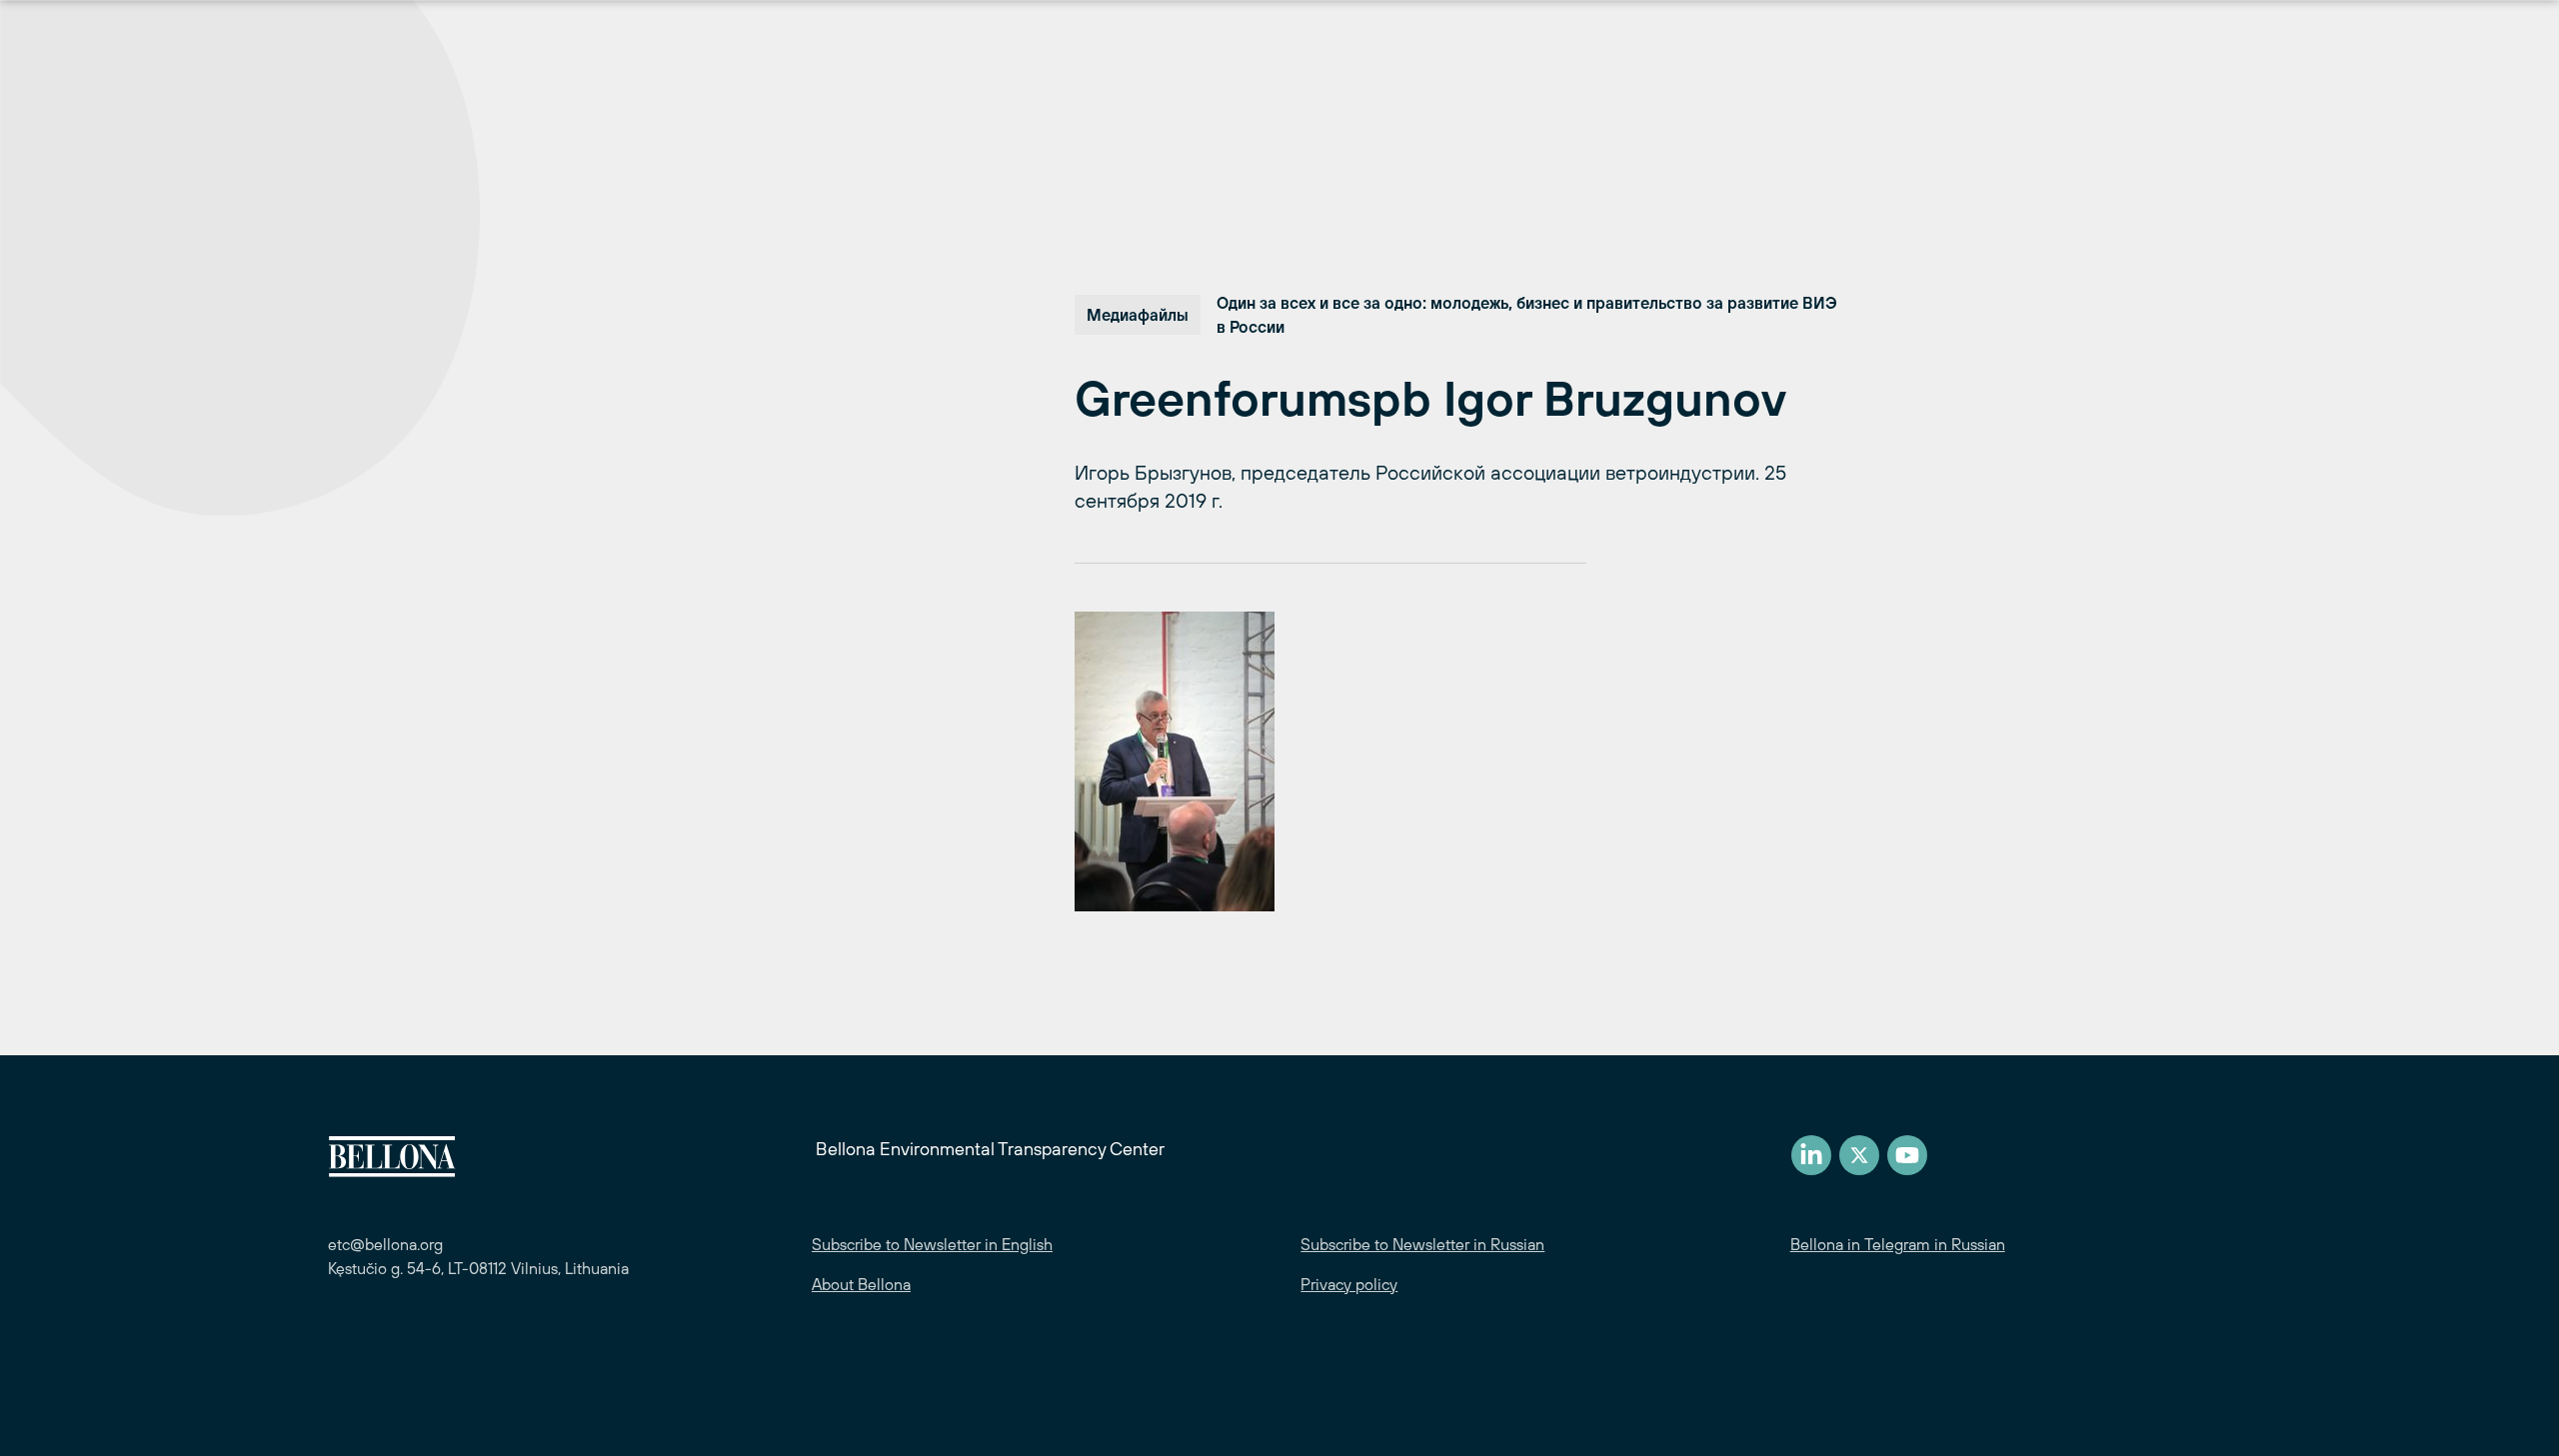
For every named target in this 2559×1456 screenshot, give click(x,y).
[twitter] (1859, 1155)
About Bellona (861, 1284)
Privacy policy (1349, 1284)
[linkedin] (1811, 1155)
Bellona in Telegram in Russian (1898, 1244)
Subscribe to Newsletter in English (932, 1244)
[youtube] (1907, 1155)
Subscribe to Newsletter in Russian (1422, 1244)
